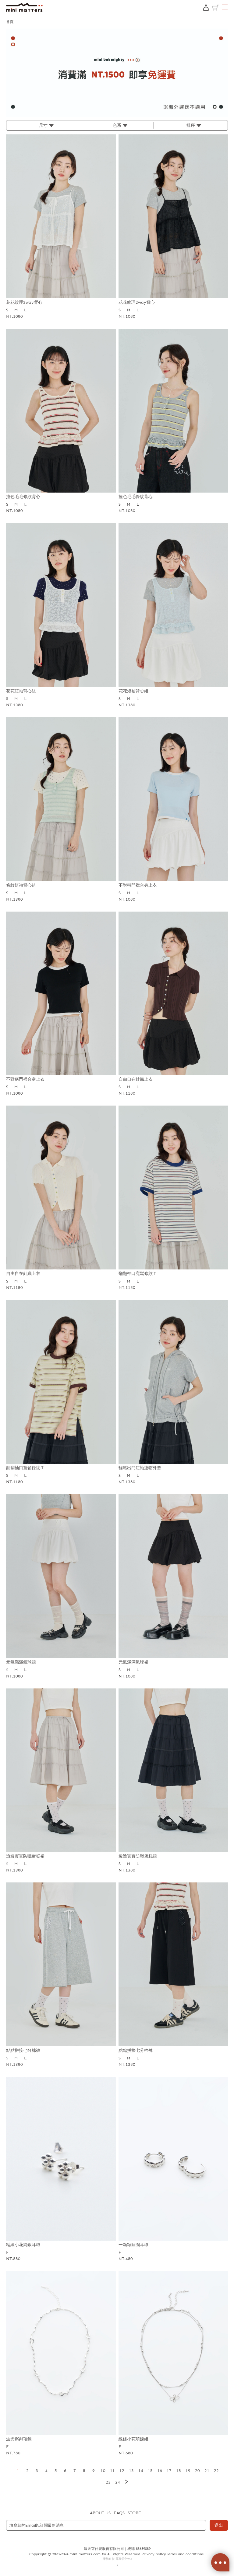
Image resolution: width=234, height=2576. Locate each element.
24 (118, 2482)
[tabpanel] (117, 73)
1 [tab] (117, 114)
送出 (219, 2525)
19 (188, 2471)
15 (150, 2471)
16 (160, 2471)
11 (112, 2471)
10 (103, 2471)
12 (122, 2471)
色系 (117, 125)
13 (131, 2471)
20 (197, 2471)
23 (108, 2482)
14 (141, 2471)
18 (179, 2471)
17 (169, 2471)
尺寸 (43, 125)
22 (216, 2471)
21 (207, 2471)
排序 (191, 125)
